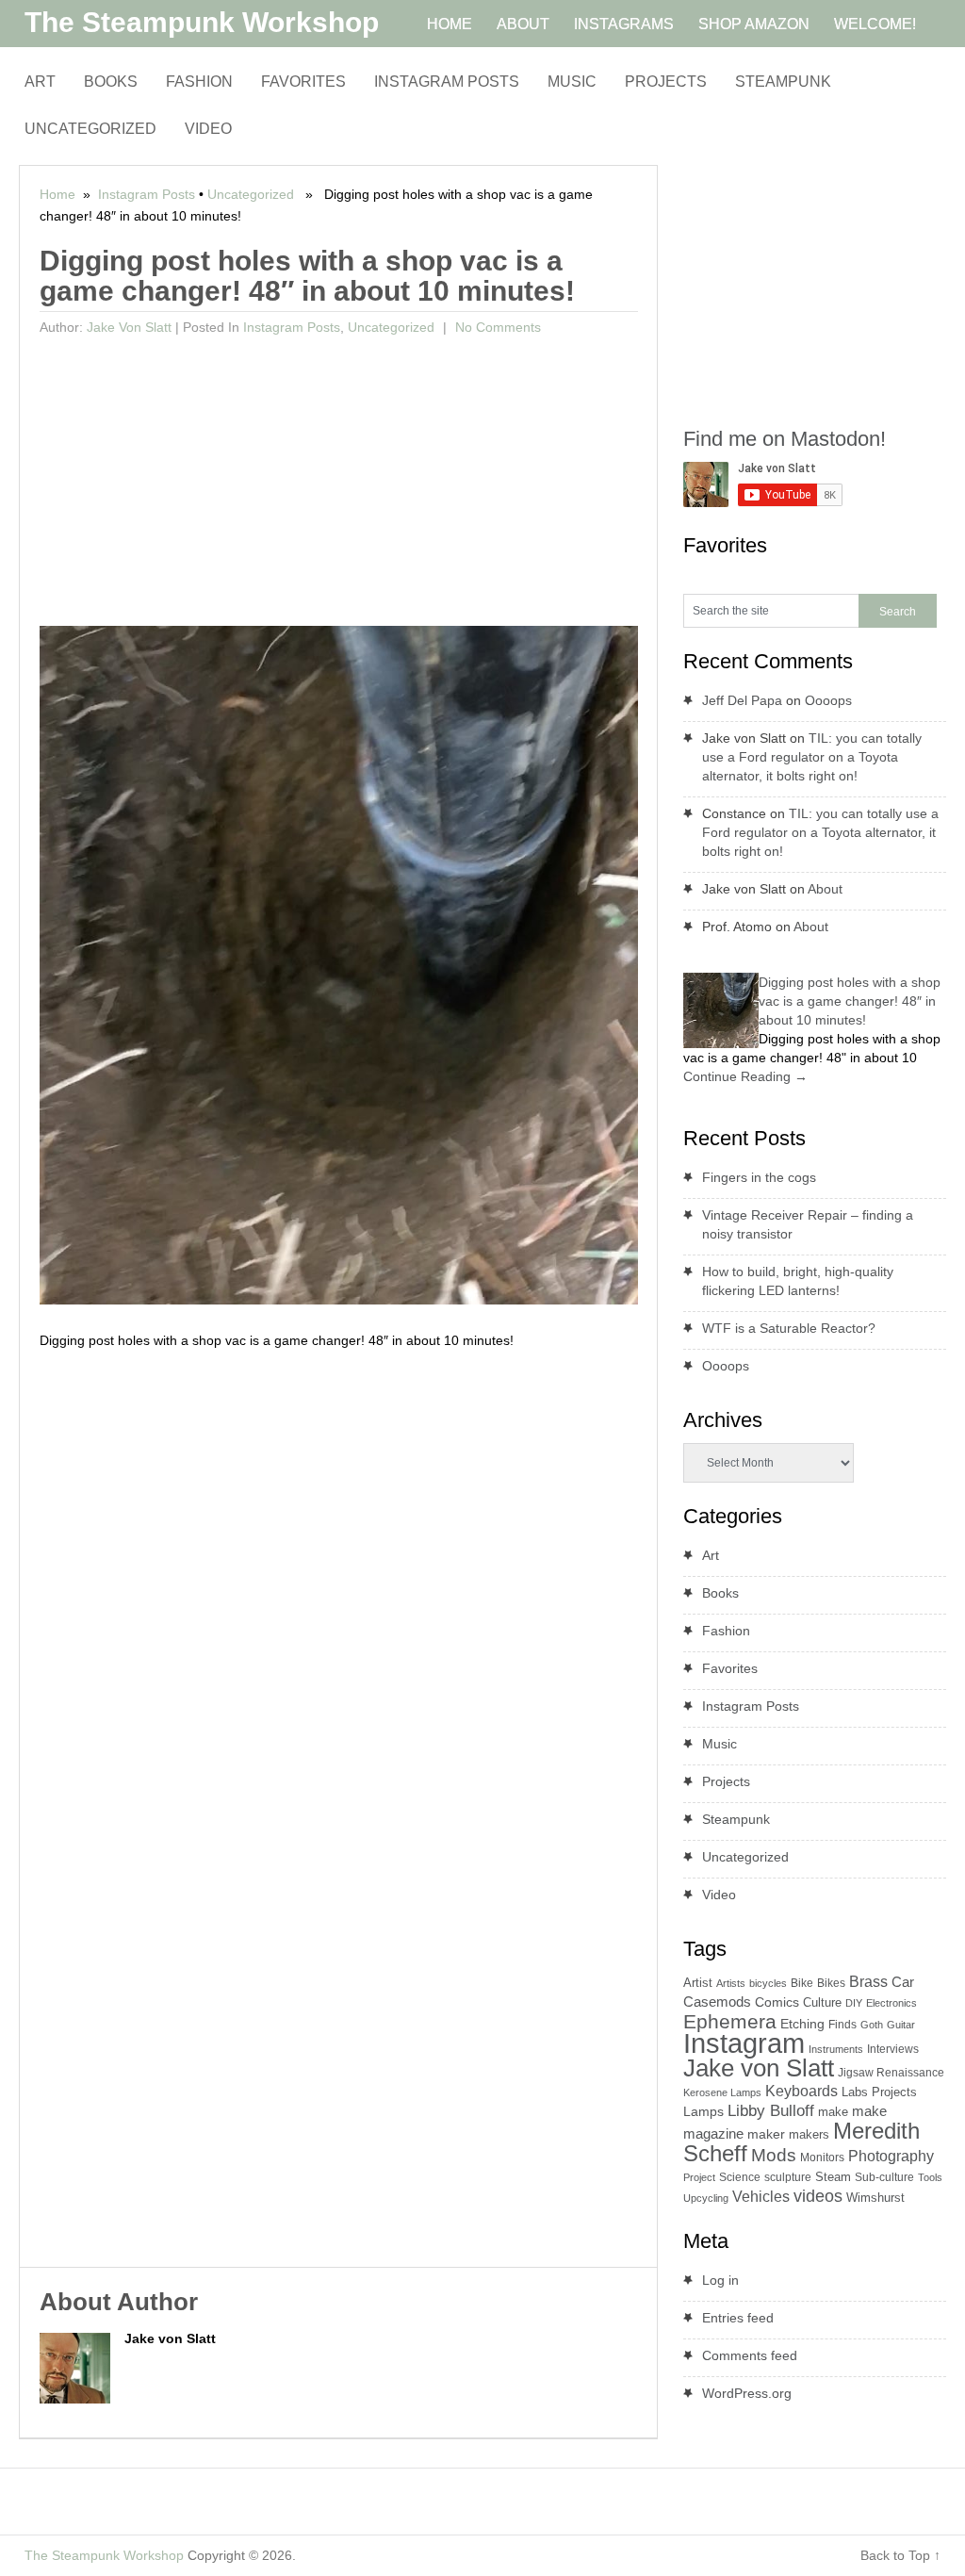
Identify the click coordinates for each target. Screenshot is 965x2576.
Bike (802, 1983)
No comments (496, 327)
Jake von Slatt (129, 327)
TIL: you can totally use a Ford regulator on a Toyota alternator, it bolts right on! (812, 757)
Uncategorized (90, 129)
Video (208, 129)
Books (111, 82)
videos (818, 2196)
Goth (872, 2025)
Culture (822, 2002)
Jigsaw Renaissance (891, 2073)
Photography (891, 2156)
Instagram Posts (447, 82)
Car (903, 1982)
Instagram (744, 2043)
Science (740, 2177)
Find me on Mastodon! (785, 439)
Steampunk (783, 82)
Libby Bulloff (771, 2111)
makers (809, 2134)
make (833, 2112)
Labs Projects (879, 2092)
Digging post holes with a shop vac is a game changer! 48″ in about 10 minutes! (850, 1001)
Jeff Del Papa (742, 700)
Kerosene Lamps (722, 2092)
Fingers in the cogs (759, 1177)
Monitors (822, 2158)
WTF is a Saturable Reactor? (789, 1328)
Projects (666, 82)
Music (572, 82)
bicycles (768, 1983)
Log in (720, 2280)
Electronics (891, 2003)
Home (57, 194)
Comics (777, 2002)
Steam (833, 2177)
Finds (842, 2025)
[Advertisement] (339, 484)
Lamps (703, 2111)
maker (766, 2134)
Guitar (901, 2025)
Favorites (303, 82)
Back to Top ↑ (900, 2555)
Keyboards (801, 2091)
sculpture (788, 2177)
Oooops (828, 700)
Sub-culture (884, 2177)
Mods (774, 2155)
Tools (930, 2177)
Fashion (199, 82)
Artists (731, 1983)
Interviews (893, 2049)
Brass (868, 1981)
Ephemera (730, 2021)
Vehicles (761, 2196)
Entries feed (738, 2318)
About (825, 889)
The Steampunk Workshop (202, 22)
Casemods (717, 2002)
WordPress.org (747, 2393)
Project (699, 2177)
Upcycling (706, 2198)
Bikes (831, 1983)
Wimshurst (875, 2198)
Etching (802, 2024)
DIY (854, 2003)
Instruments (836, 2049)
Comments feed (750, 2355)
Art (40, 82)
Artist (698, 1983)
